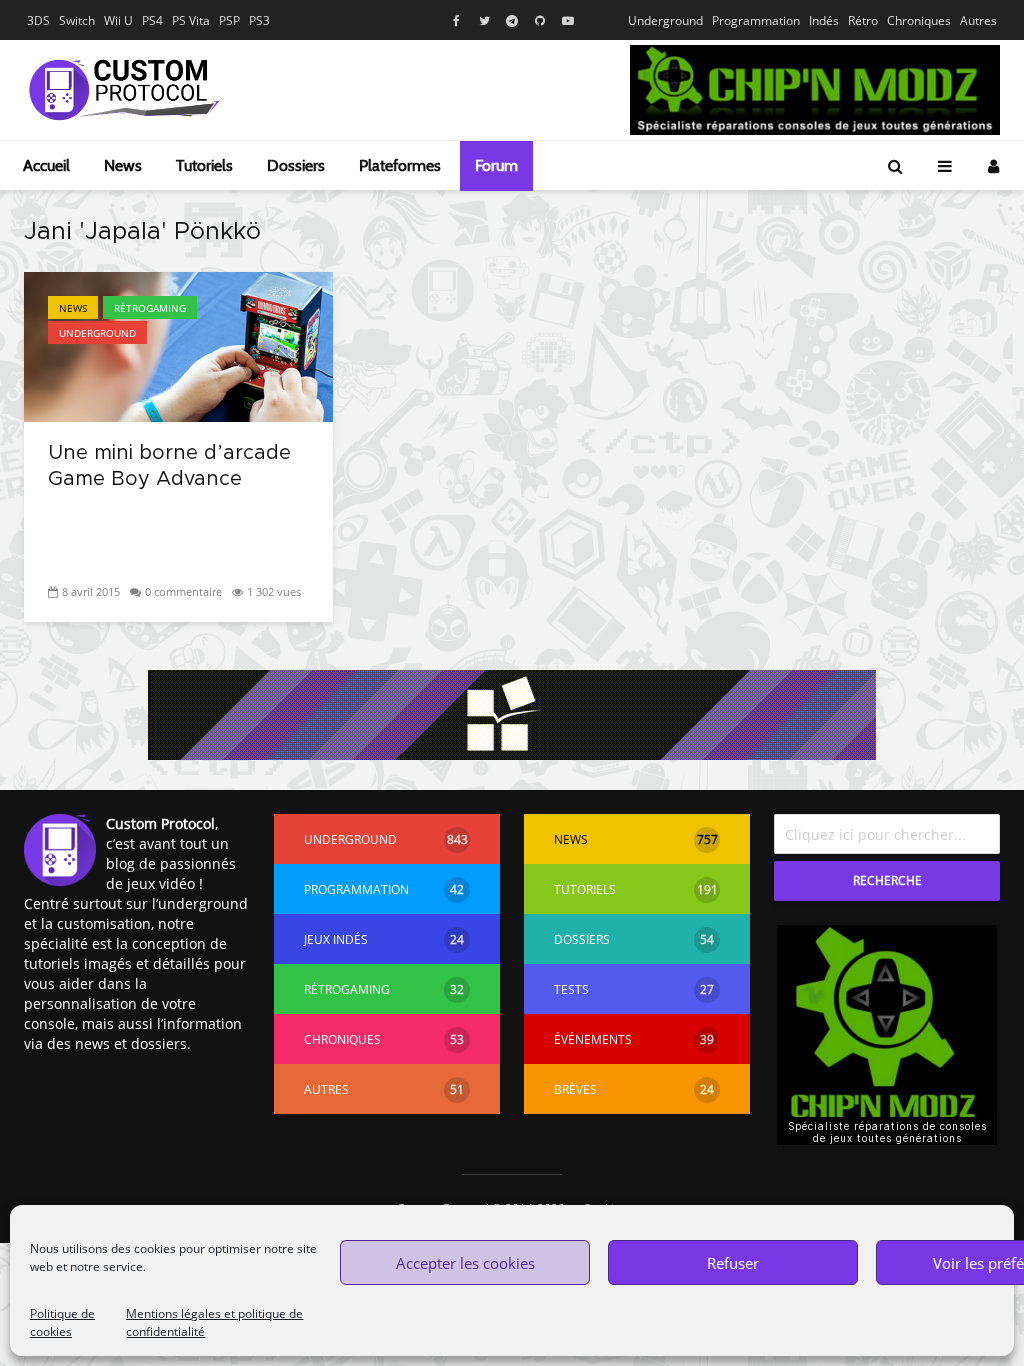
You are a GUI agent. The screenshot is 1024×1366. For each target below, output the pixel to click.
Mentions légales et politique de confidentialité (214, 1322)
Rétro (863, 20)
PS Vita (191, 20)
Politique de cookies (62, 1322)
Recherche (887, 880)
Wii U (118, 20)
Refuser (733, 1263)
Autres (978, 20)
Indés (824, 20)
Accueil (46, 165)
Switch (77, 20)
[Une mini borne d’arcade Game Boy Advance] (178, 345)
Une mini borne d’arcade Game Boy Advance (169, 466)
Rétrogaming (150, 308)
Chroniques (919, 20)
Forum (496, 165)
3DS (38, 20)
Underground (665, 20)
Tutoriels (204, 165)
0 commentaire (183, 591)
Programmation (756, 20)
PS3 (259, 20)
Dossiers (296, 165)
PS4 (152, 20)
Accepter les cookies (465, 1263)
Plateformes (400, 165)
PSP (229, 20)
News (123, 165)
